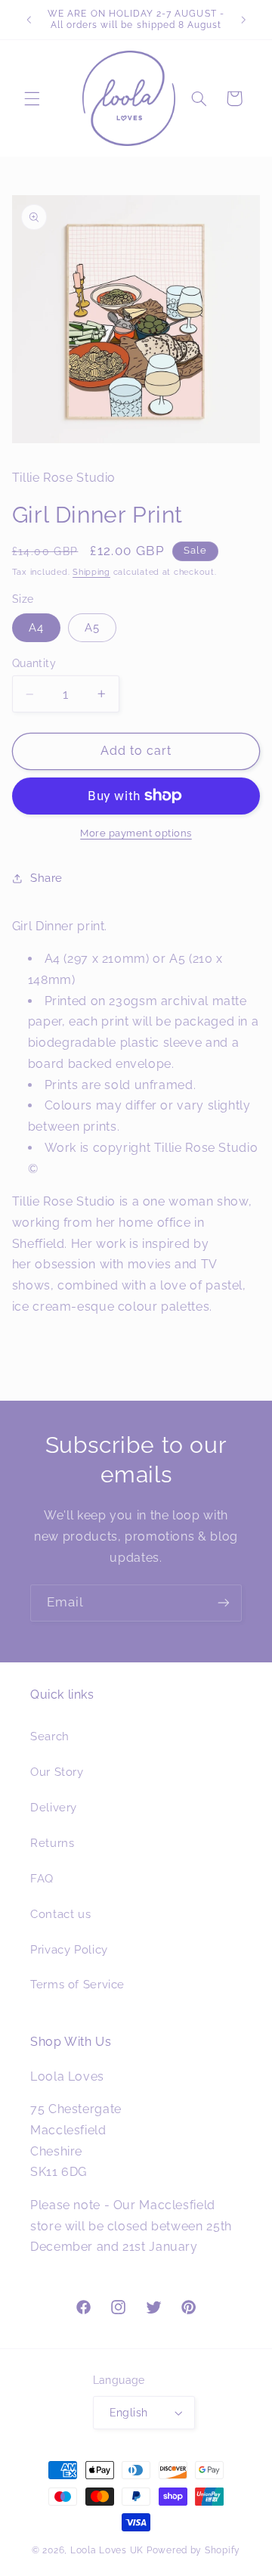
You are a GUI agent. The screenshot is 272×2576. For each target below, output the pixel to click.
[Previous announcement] (29, 20)
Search (50, 1736)
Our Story (57, 1772)
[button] (32, 98)
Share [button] (46, 878)
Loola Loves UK (107, 2550)
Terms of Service (77, 1984)
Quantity (34, 663)
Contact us (60, 1914)
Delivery (54, 1807)
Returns (52, 1843)
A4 (36, 627)
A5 (92, 627)
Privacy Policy (69, 1949)
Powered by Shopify (193, 2550)
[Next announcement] (243, 20)
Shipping (91, 572)
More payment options (136, 833)
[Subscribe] (224, 1603)
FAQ (42, 1878)
